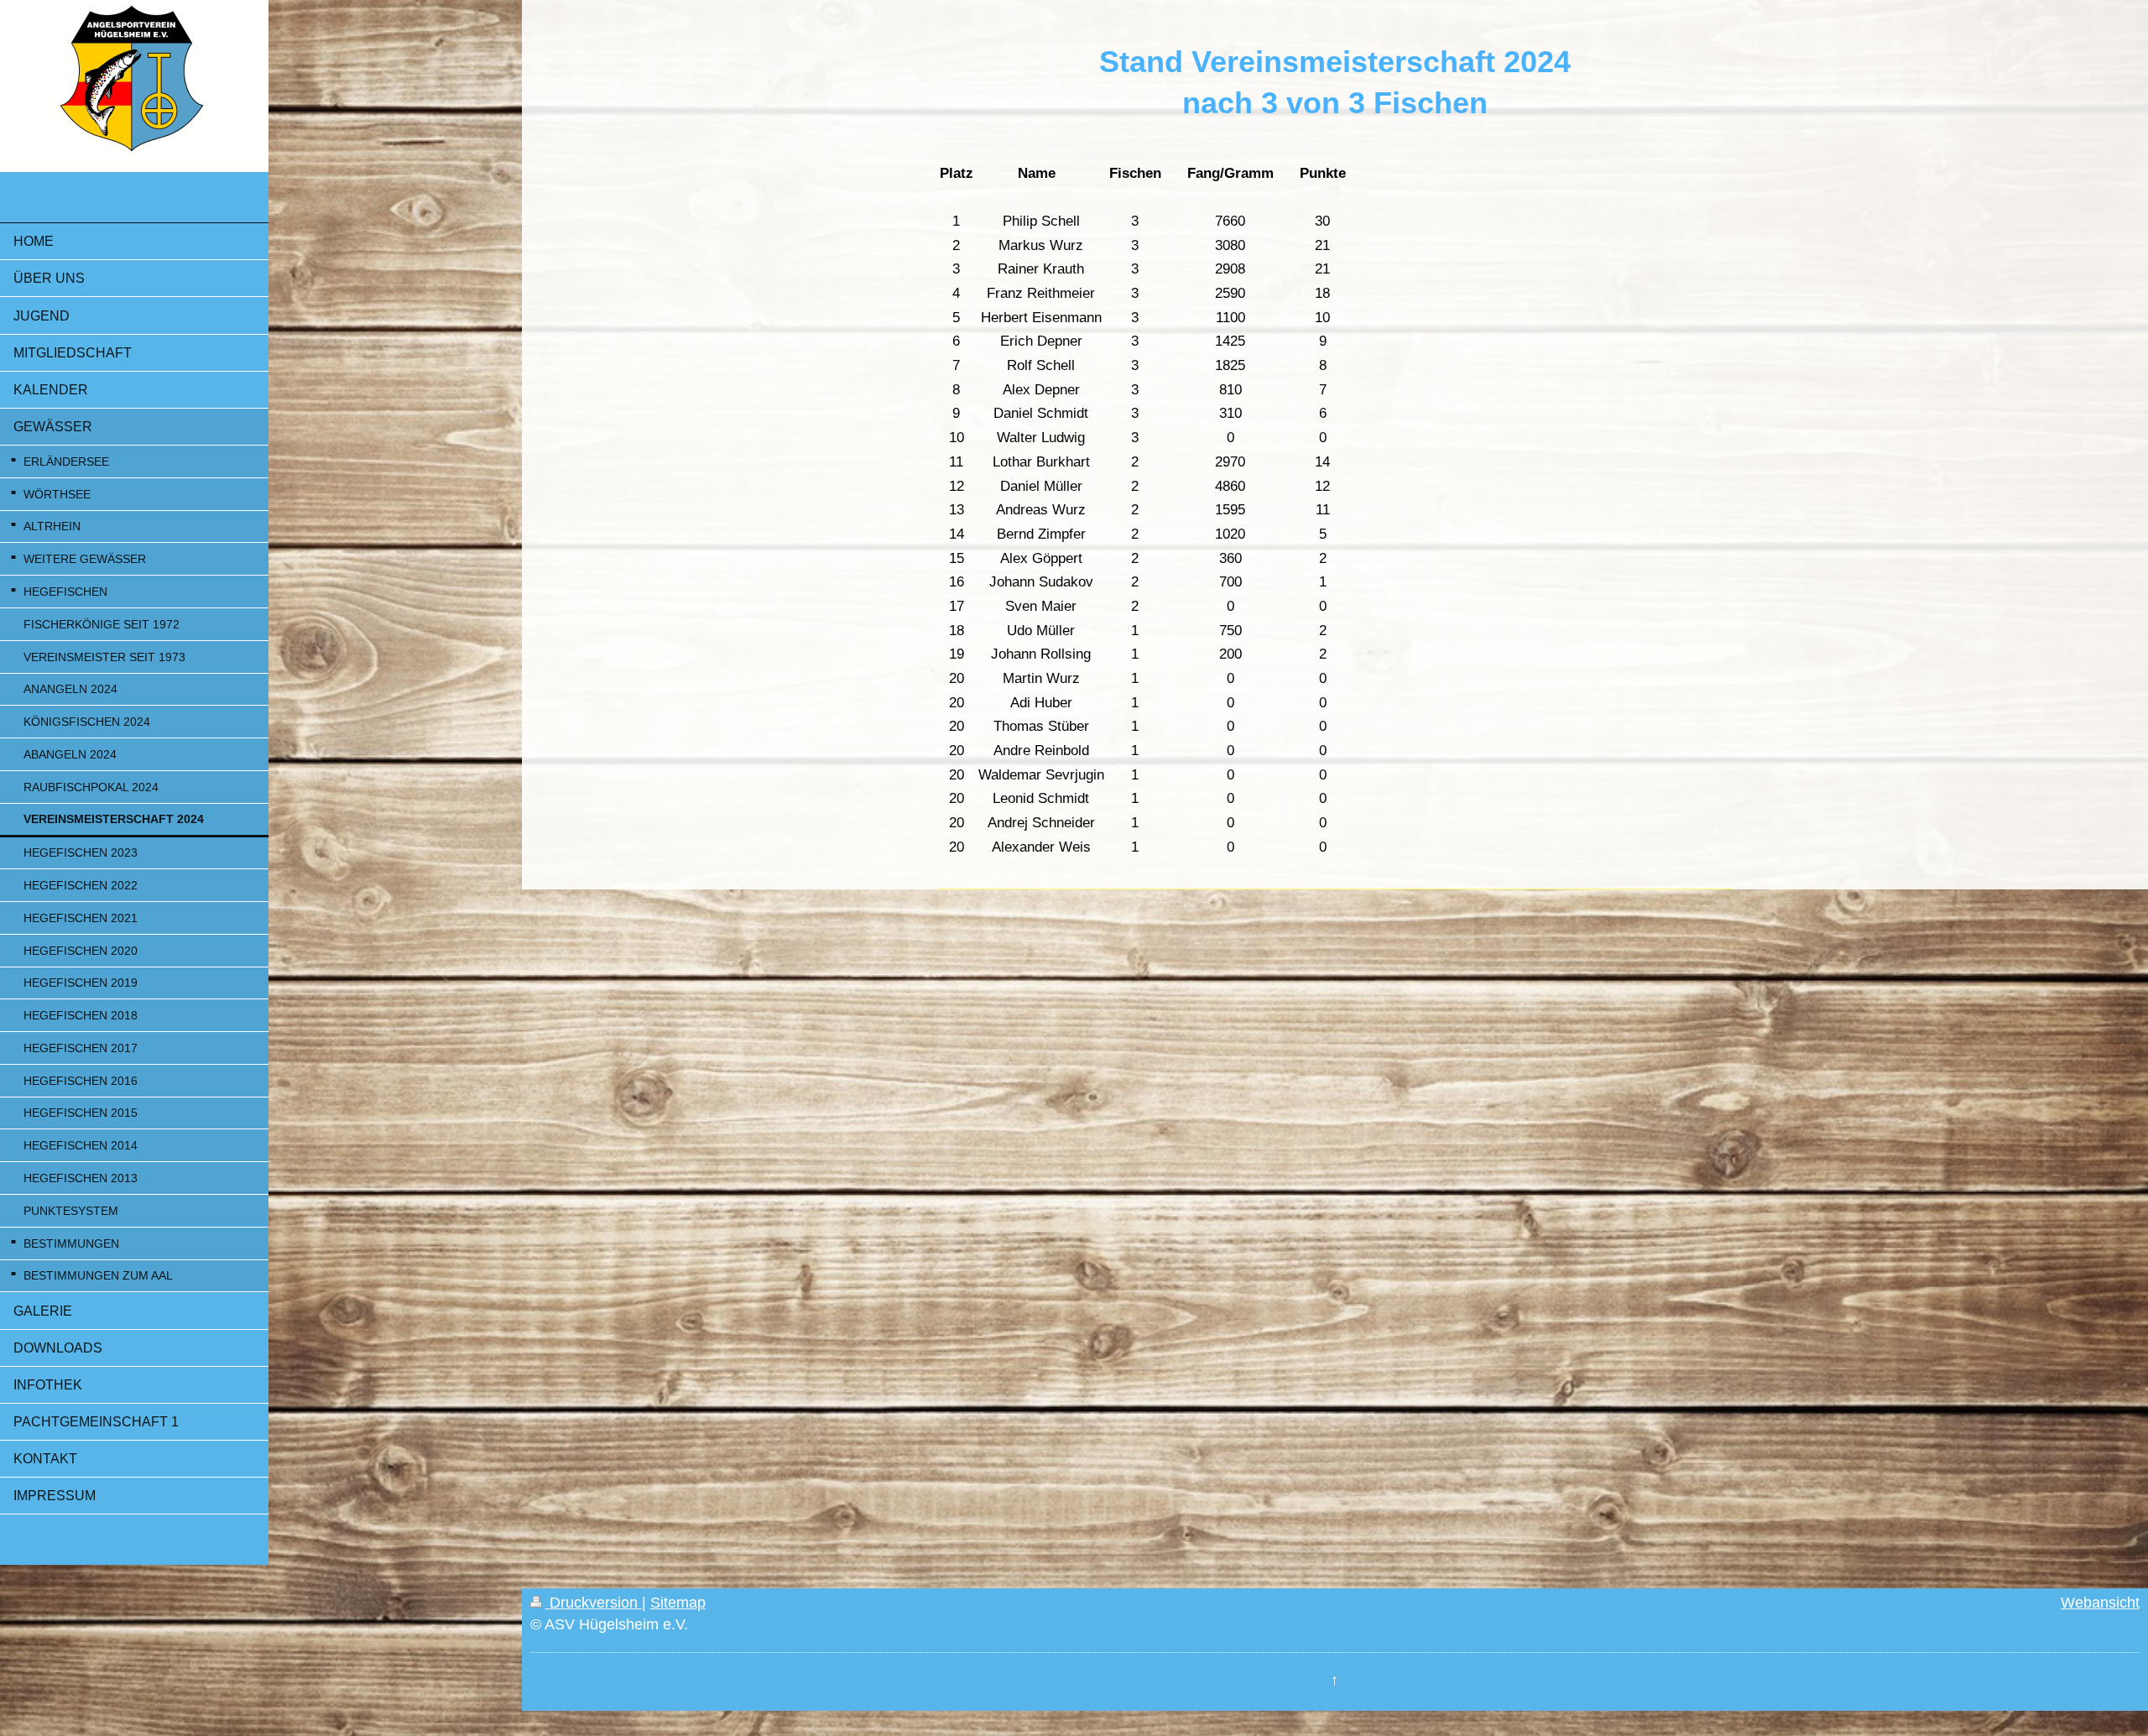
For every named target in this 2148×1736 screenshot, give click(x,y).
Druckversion (594, 1603)
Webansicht (2100, 1603)
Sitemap (678, 1603)
